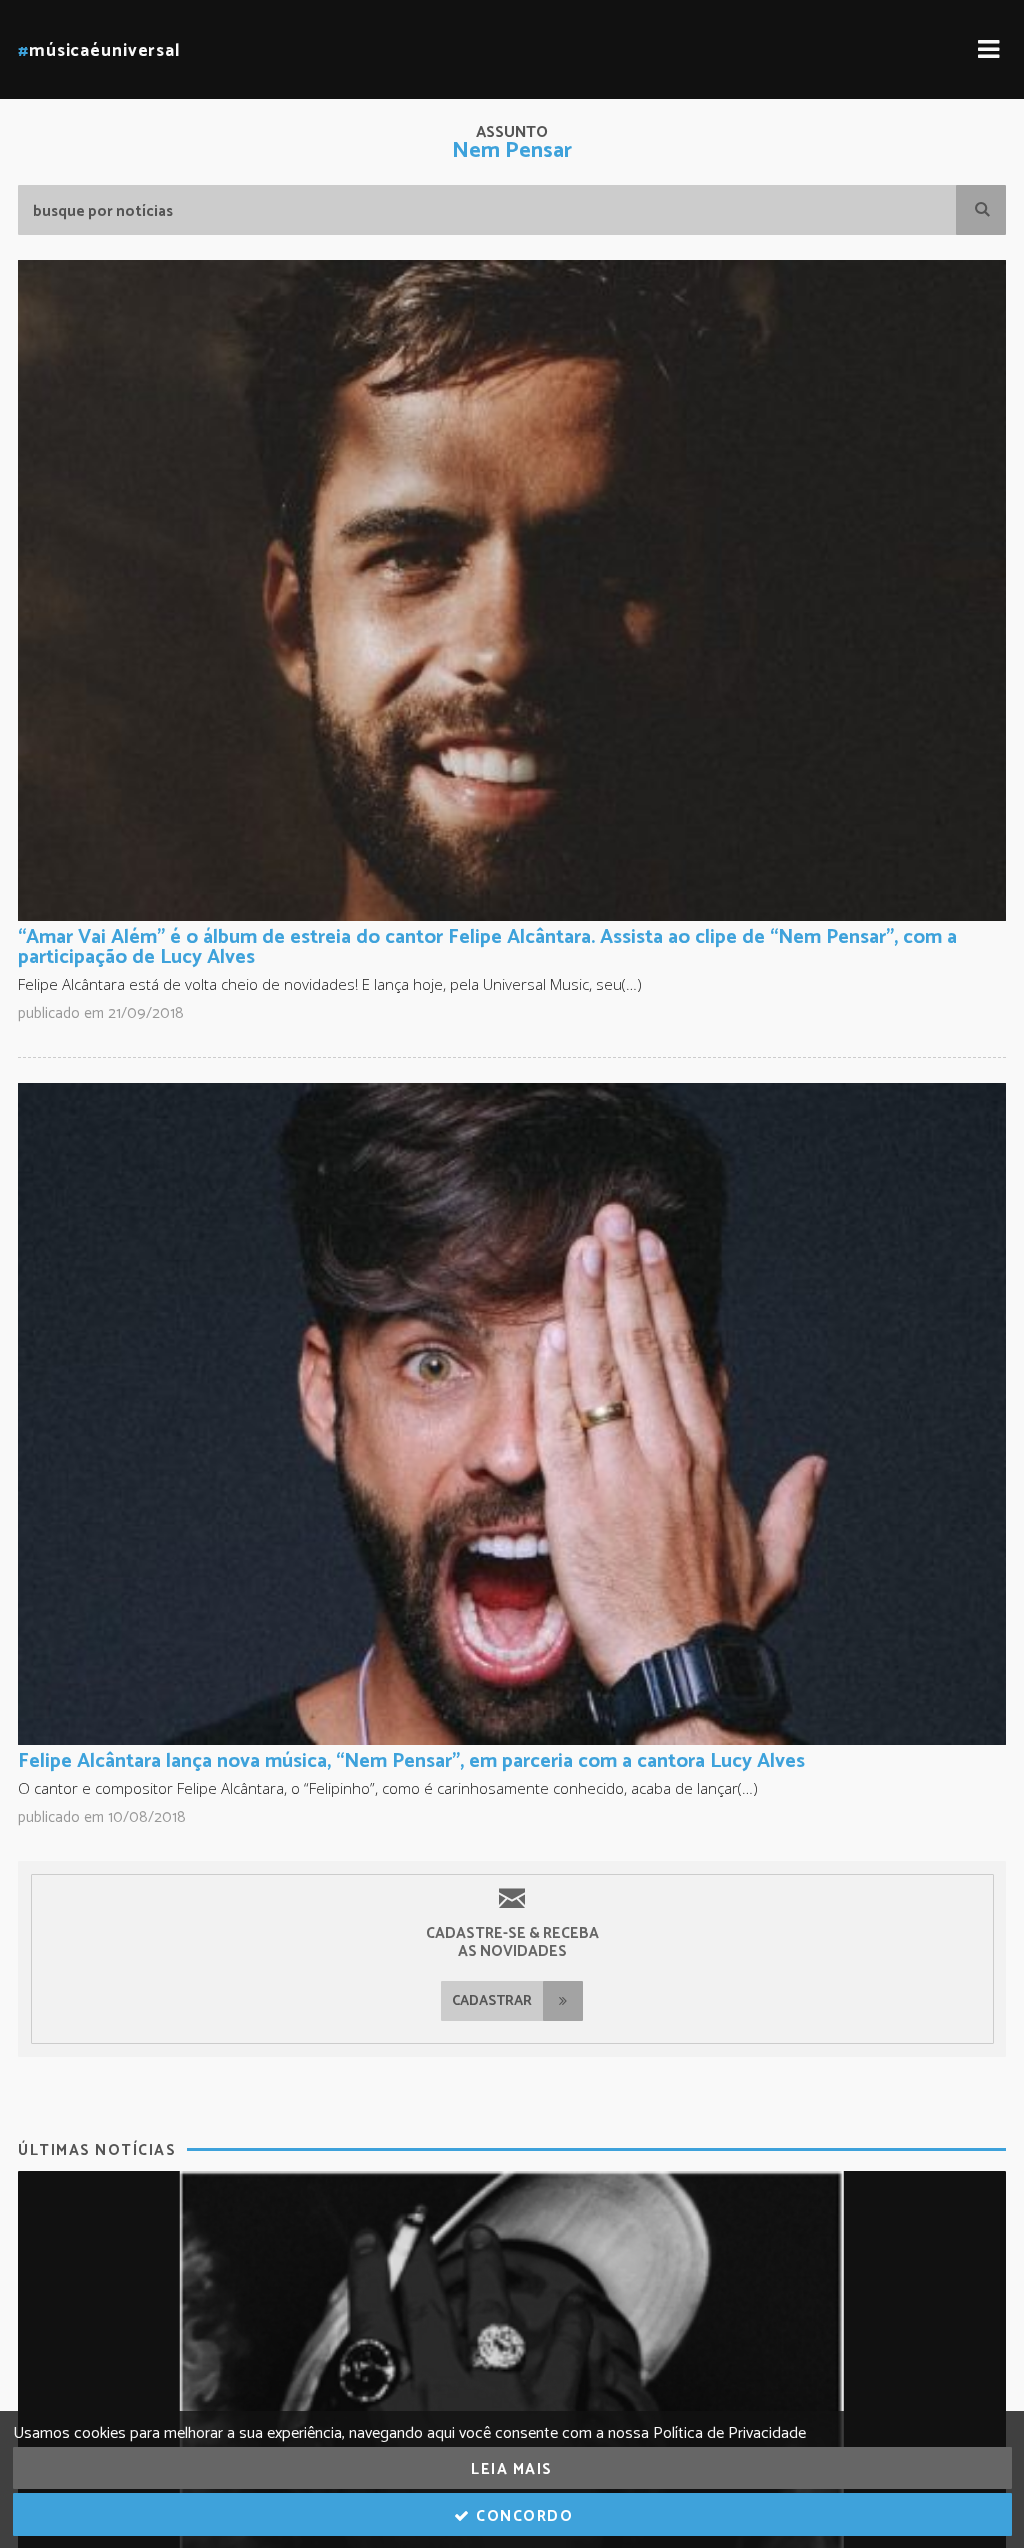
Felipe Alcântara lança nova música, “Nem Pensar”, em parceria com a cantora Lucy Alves (411, 1761)
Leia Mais (512, 2469)
